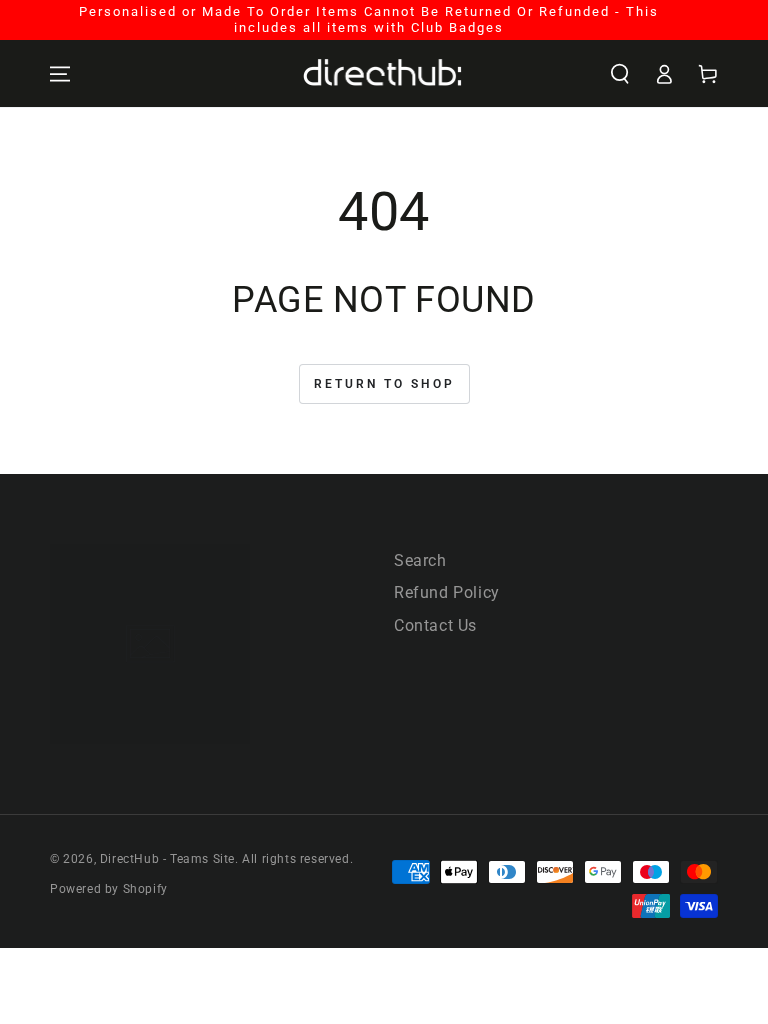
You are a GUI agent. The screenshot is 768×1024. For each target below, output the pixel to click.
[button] (620, 74)
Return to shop (384, 384)
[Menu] (60, 74)
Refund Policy (447, 592)
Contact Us (435, 625)
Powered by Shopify (109, 889)
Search (420, 560)
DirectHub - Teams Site (167, 859)
